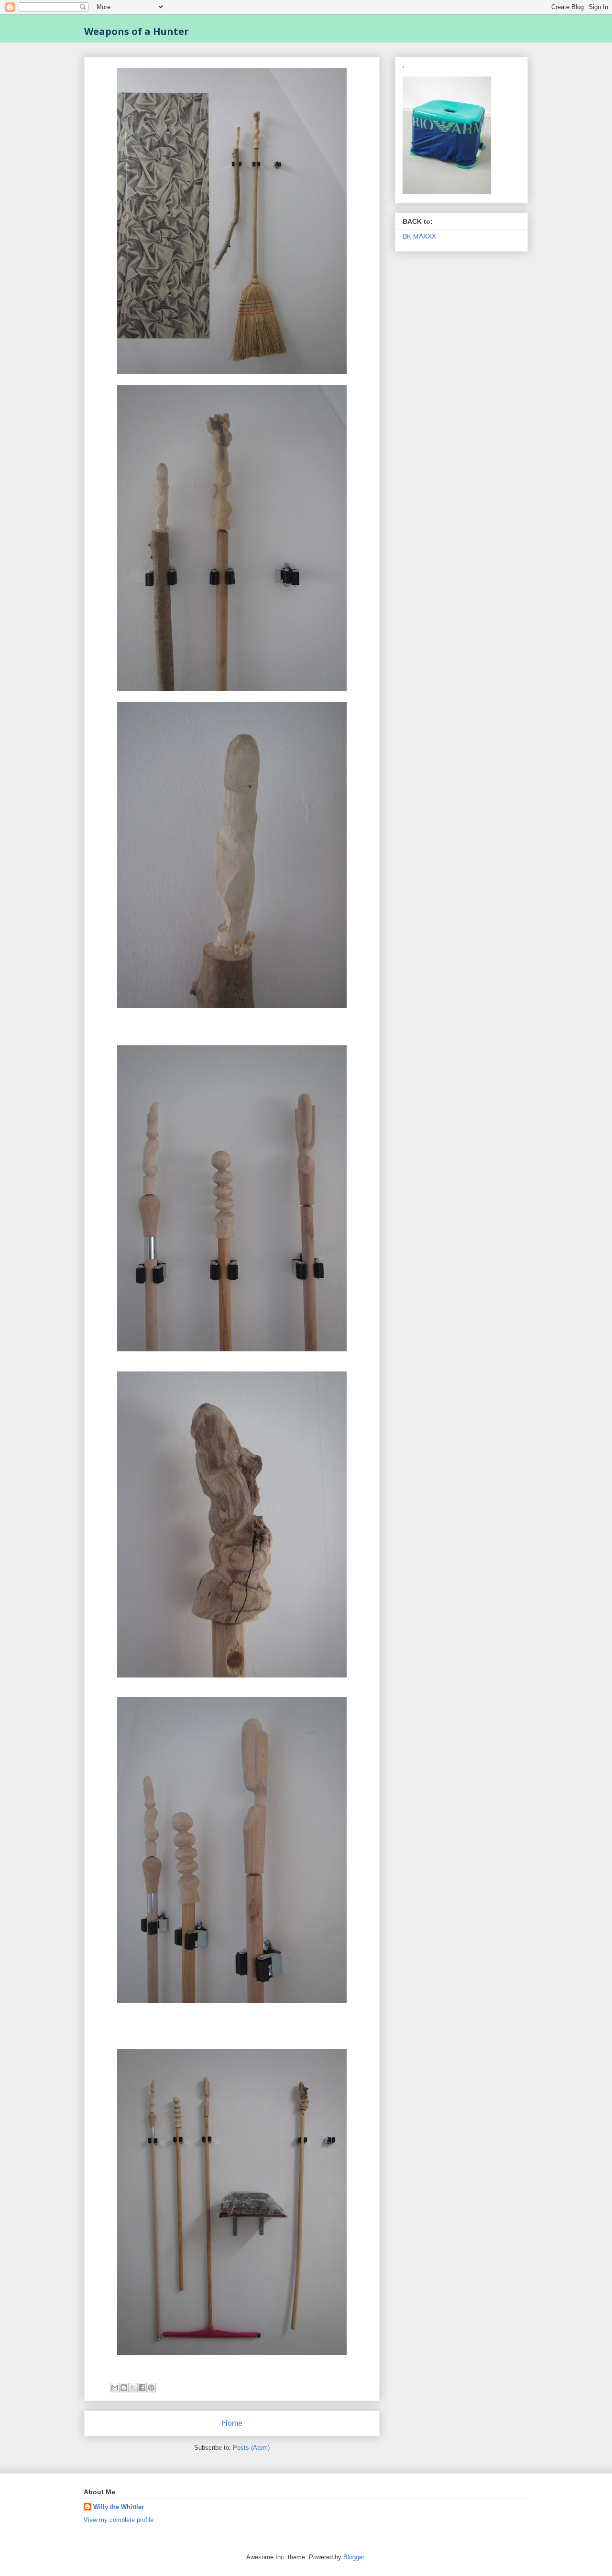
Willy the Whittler (119, 2507)
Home (232, 2423)
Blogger (354, 2557)
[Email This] (115, 2388)
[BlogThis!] (124, 2388)
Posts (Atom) (251, 2448)
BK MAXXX (419, 236)
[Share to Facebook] (142, 2388)
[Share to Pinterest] (151, 2388)
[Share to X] (133, 2388)
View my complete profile (119, 2520)
